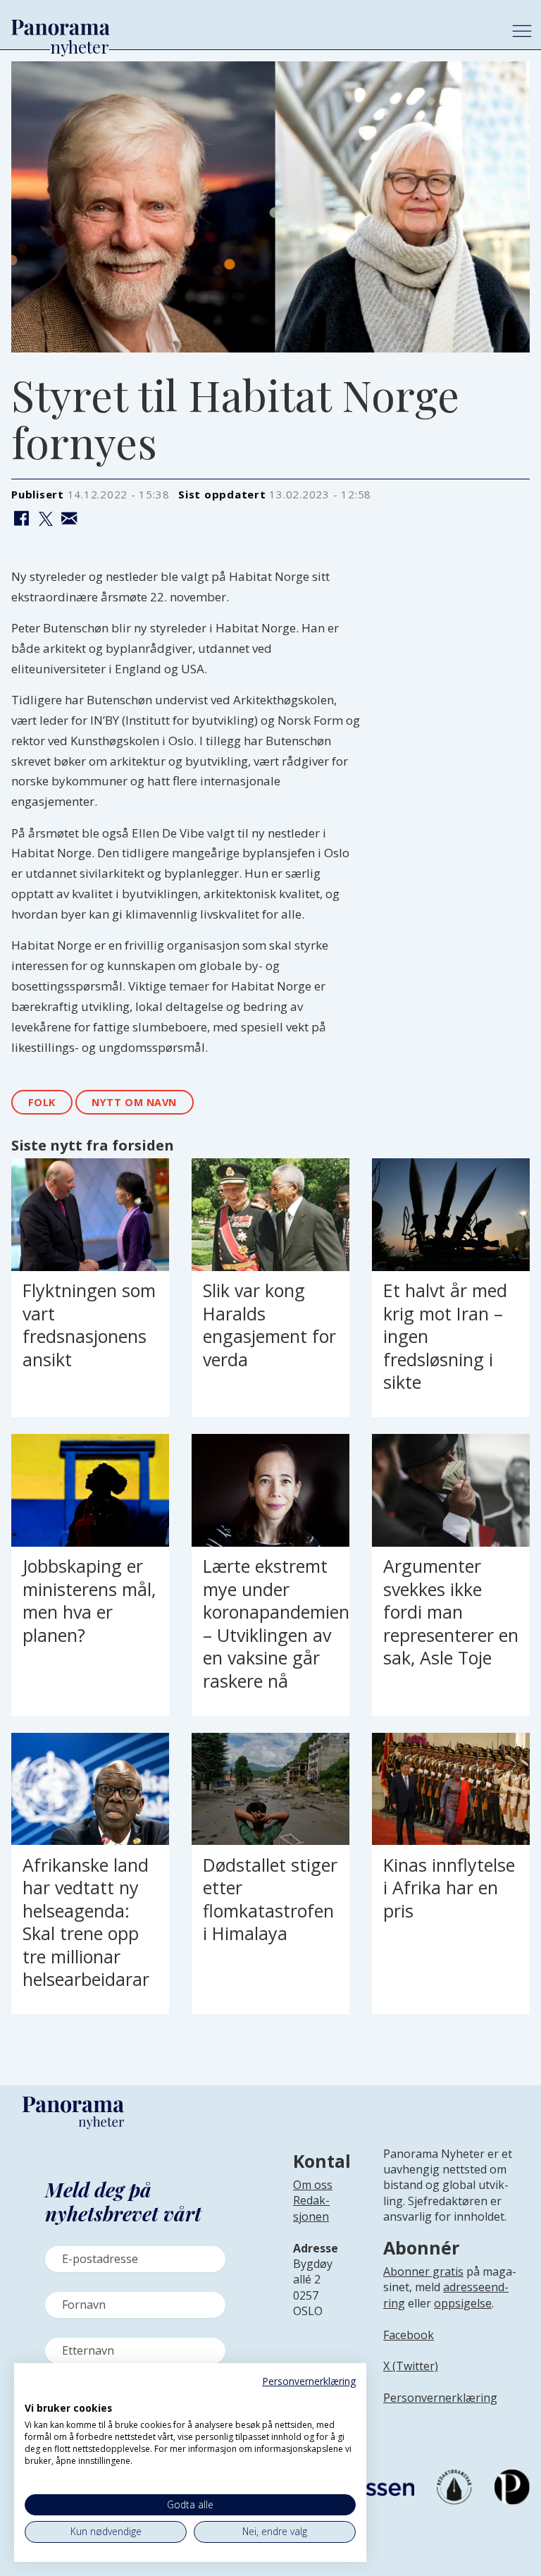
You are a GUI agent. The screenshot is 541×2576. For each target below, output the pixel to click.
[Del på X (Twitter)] (45, 520)
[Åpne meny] (522, 31)
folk (42, 1102)
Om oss (313, 2185)
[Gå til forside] (250, 27)
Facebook (409, 2335)
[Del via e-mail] (69, 520)
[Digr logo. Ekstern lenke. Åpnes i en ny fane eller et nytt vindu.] (34, 2393)
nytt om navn (134, 1102)
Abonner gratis (423, 2271)
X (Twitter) (411, 2366)
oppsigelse (463, 2303)
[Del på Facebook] (21, 520)
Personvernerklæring (440, 2398)
